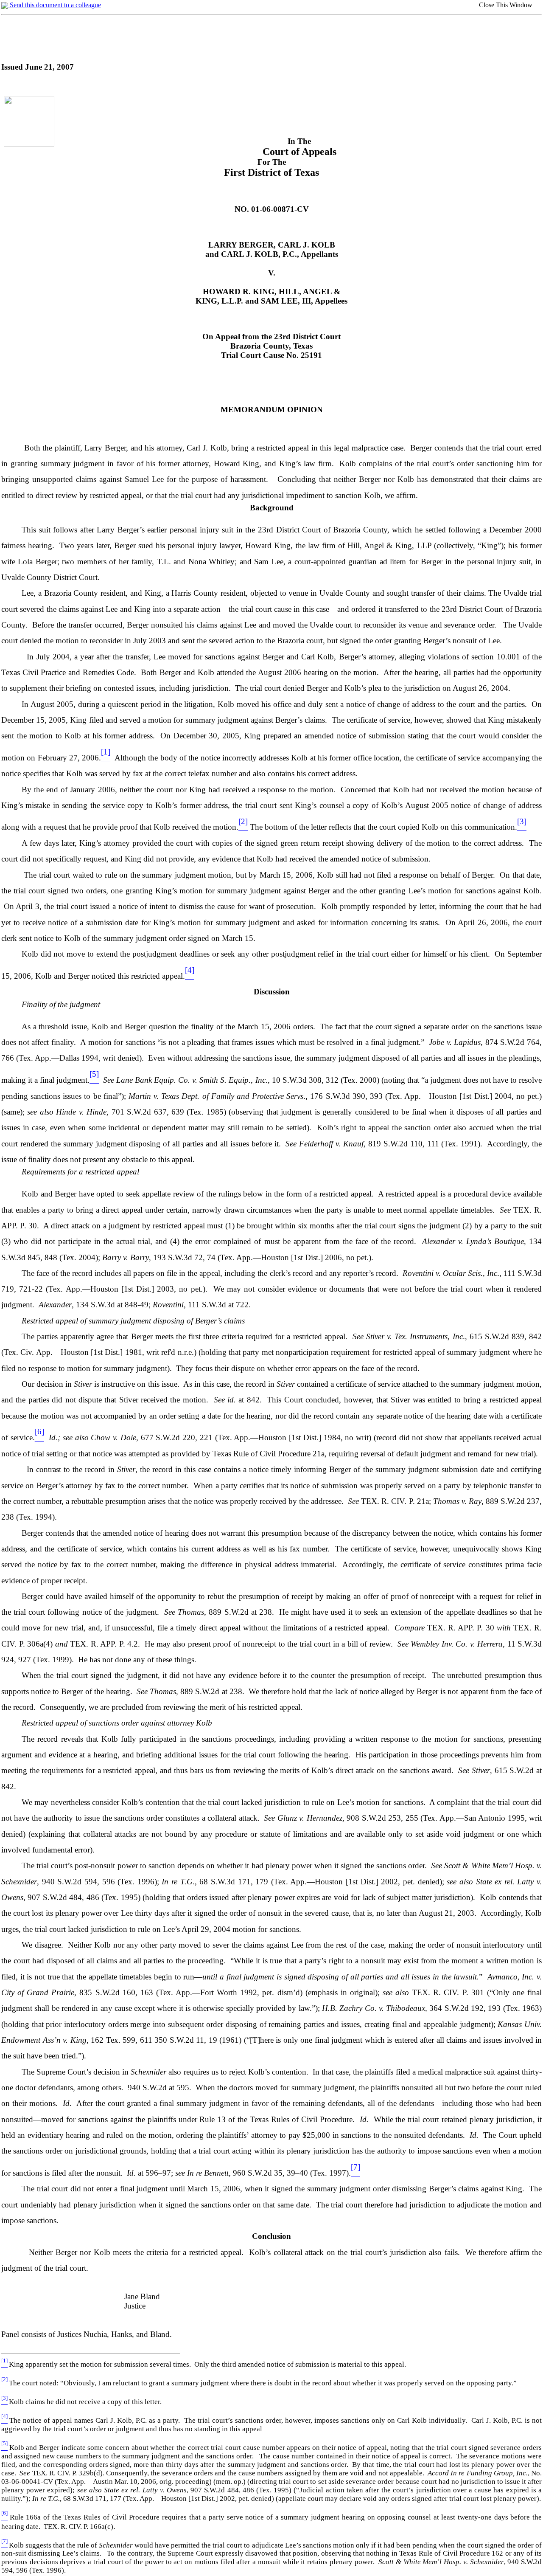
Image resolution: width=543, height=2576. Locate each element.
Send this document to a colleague (55, 5)
